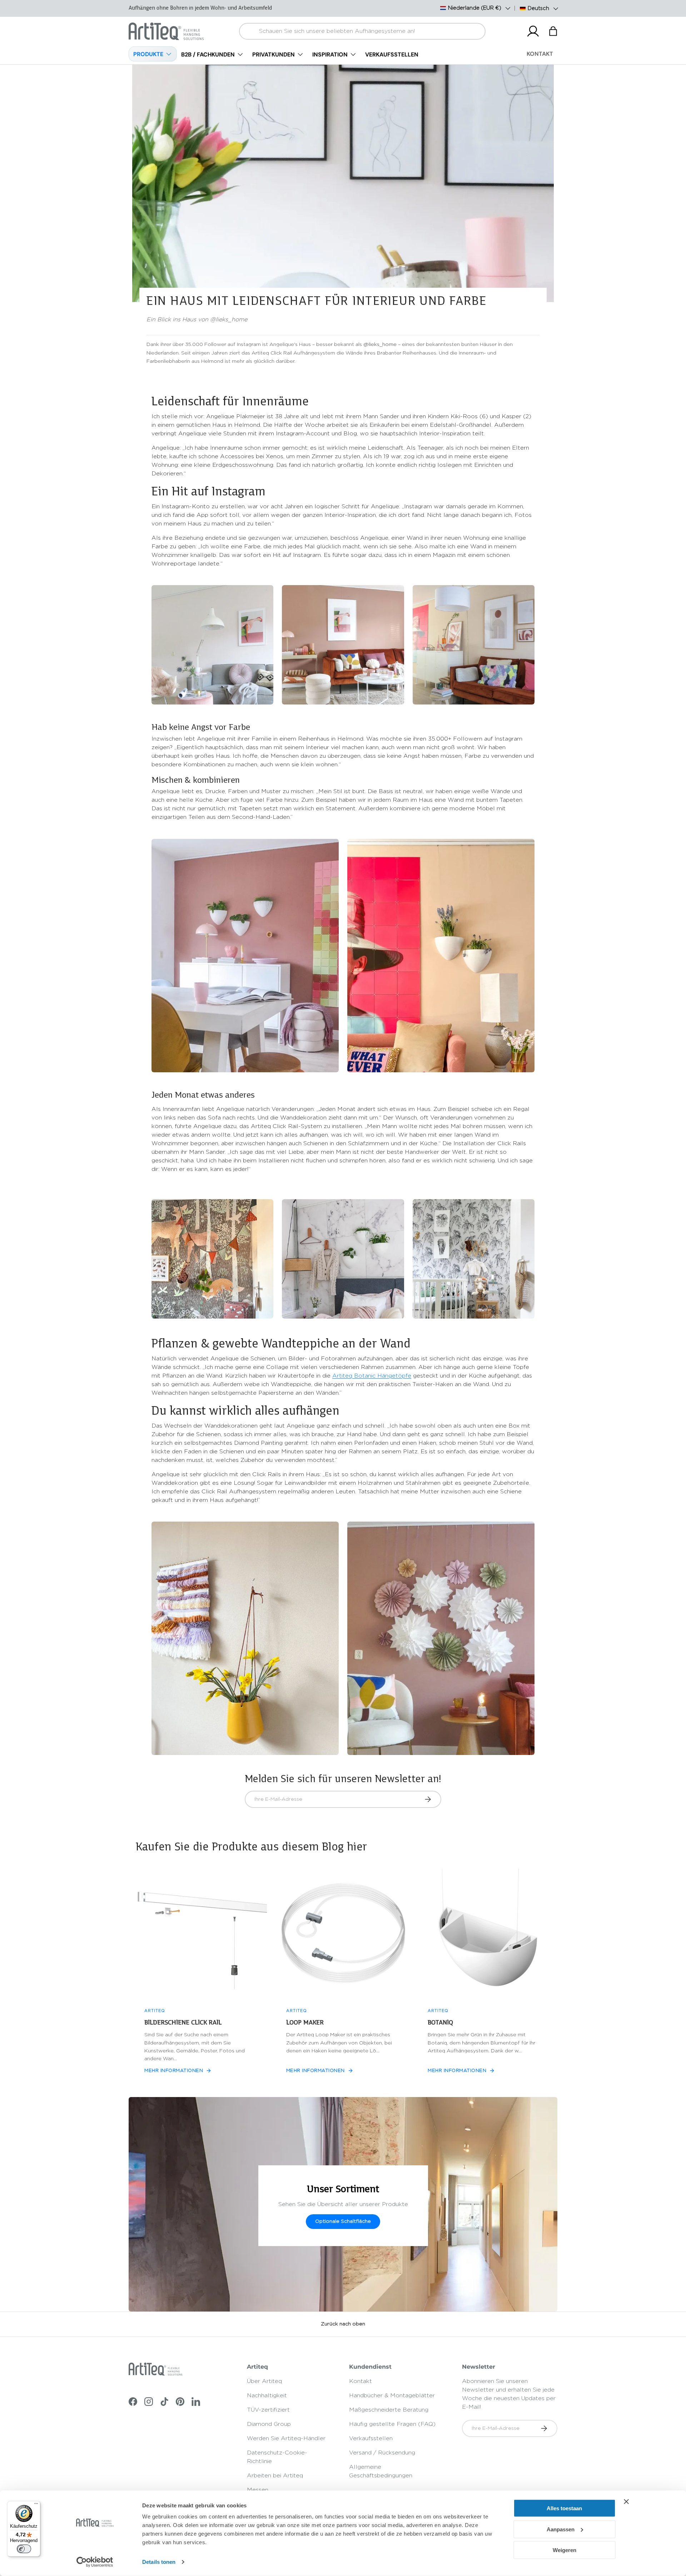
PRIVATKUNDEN (274, 55)
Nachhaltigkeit (267, 2395)
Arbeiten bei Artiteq (275, 2476)
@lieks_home (380, 345)
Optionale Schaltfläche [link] (343, 2221)
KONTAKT (540, 54)
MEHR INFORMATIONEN (174, 2071)
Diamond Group (269, 2424)
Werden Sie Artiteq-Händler (286, 2438)
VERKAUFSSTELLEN (392, 55)
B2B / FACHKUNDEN (208, 55)
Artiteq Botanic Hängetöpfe (372, 1376)
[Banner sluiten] (626, 2502)
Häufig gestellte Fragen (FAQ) (392, 2424)
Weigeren (565, 2550)
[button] (553, 31)
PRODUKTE (148, 54)
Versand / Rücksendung (382, 2453)
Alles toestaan (564, 2508)
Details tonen (159, 2562)
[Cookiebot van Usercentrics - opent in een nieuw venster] (95, 2562)
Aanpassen (561, 2529)
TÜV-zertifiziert (268, 2410)
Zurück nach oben (343, 2324)
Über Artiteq (264, 2381)
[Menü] (36, 2505)
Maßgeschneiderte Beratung (389, 2410)
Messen (258, 2490)
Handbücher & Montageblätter (392, 2395)
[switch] (24, 2549)
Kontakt (361, 2381)
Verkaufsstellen (371, 2438)
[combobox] (362, 31)
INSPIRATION (330, 55)
